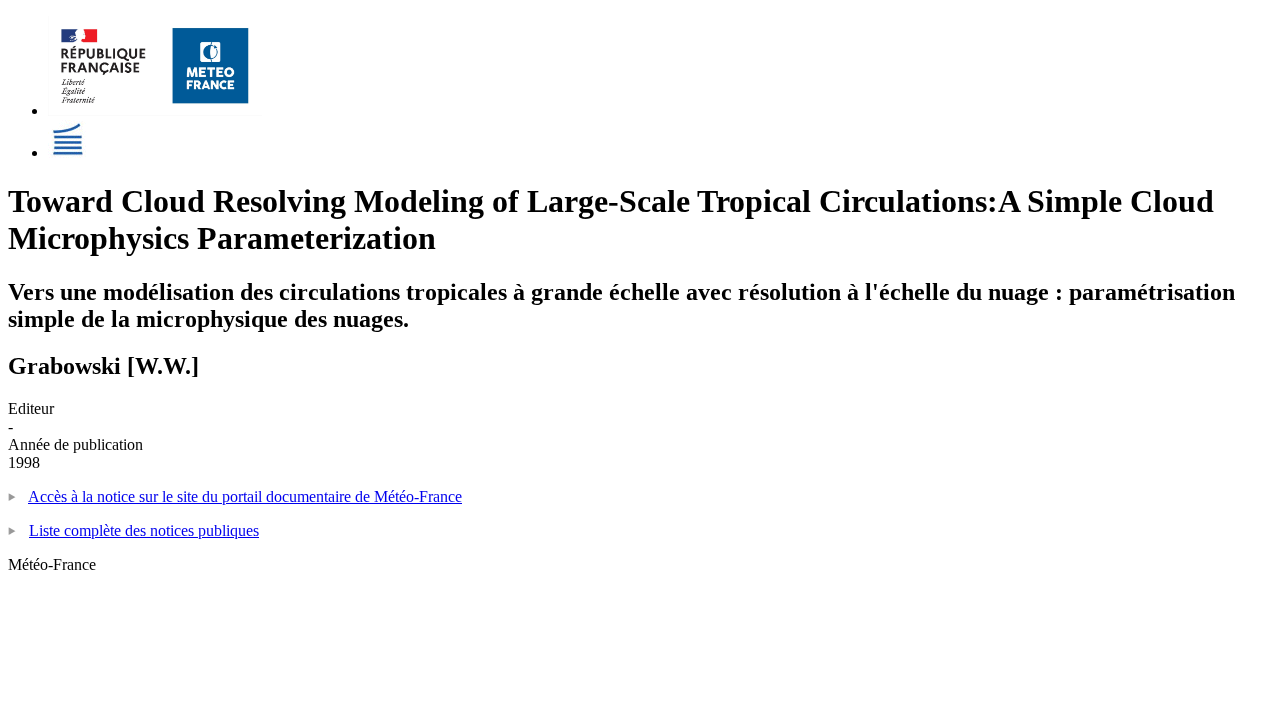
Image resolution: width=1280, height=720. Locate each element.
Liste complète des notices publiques (144, 530)
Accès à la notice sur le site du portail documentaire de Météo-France (245, 496)
